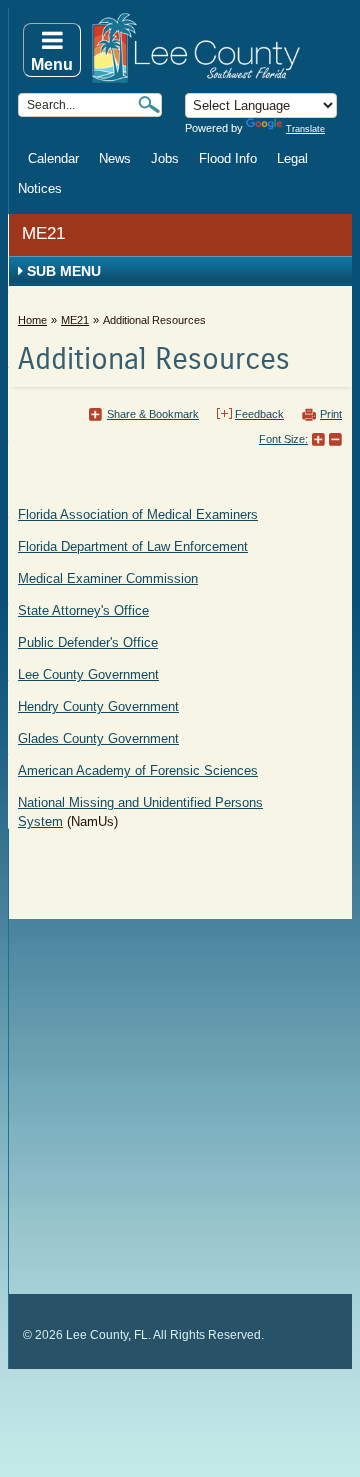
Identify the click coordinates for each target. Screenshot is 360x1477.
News (115, 158)
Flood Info (228, 158)
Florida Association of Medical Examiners (138, 514)
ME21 (43, 233)
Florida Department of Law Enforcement (133, 546)
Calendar (53, 158)
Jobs (165, 158)
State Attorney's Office (83, 610)
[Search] (149, 104)
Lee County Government (88, 674)
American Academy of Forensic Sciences (138, 770)
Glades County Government (98, 738)
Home (32, 320)
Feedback (259, 414)
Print (331, 414)
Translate (305, 129)
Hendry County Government (98, 706)
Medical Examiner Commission (108, 578)
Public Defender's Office (88, 642)
